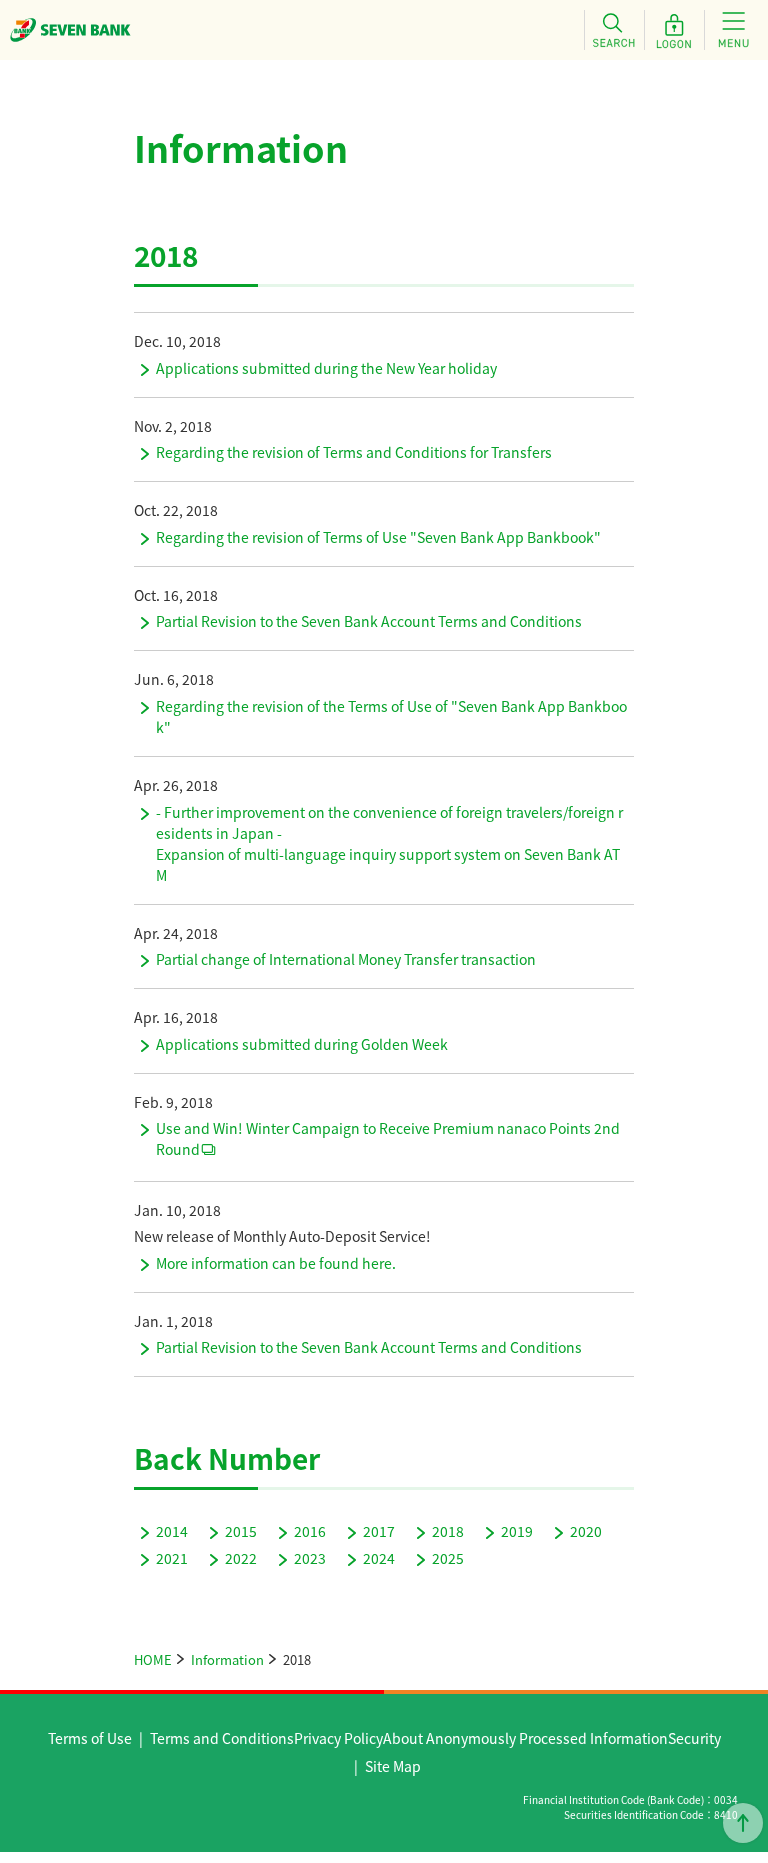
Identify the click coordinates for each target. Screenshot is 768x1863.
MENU (734, 30)
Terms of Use (90, 1738)
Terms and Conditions (222, 1738)
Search (614, 30)
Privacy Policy (338, 1738)
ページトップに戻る (743, 1823)
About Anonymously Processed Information (525, 1738)
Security (694, 1738)
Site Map (393, 1766)
